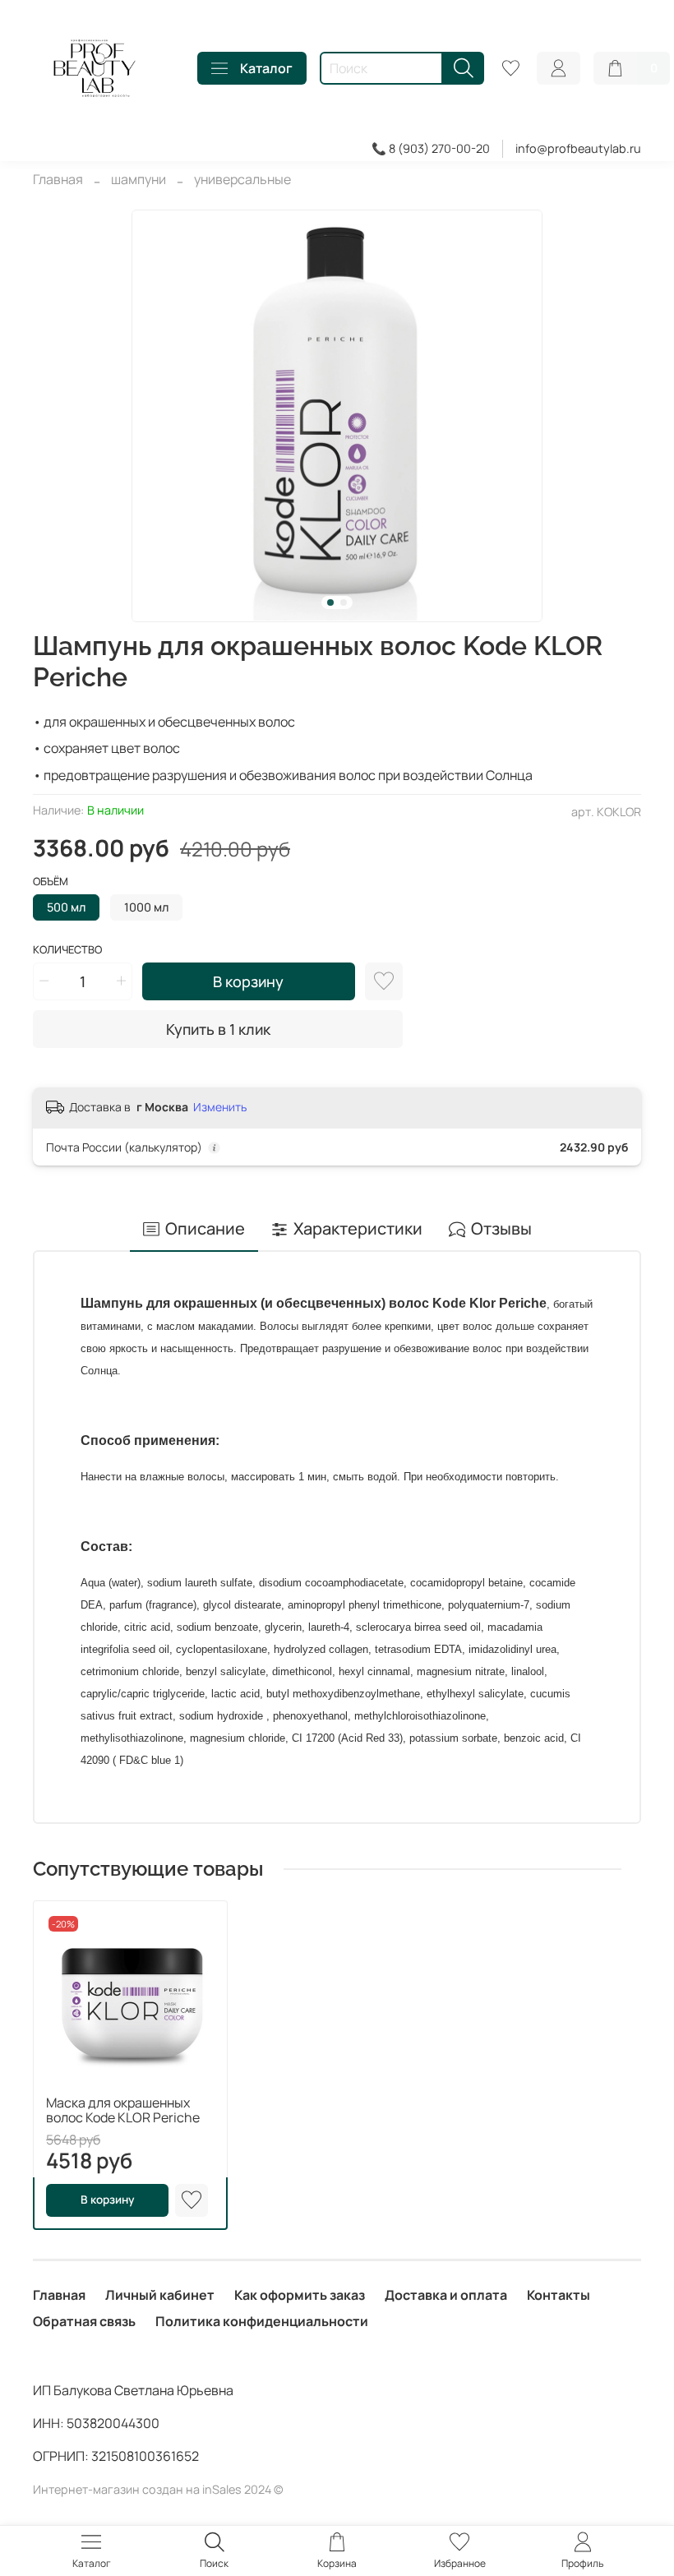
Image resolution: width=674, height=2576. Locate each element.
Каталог (266, 68)
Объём (51, 882)
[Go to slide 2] (344, 602)
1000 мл (146, 907)
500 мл (66, 907)
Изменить (220, 1107)
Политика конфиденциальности (262, 2321)
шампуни (138, 179)
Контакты (559, 2295)
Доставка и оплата (446, 2295)
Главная (58, 179)
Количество (67, 950)
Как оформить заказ (300, 2295)
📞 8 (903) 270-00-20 (431, 148)
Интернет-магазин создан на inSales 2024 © (158, 2489)
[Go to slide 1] (330, 602)
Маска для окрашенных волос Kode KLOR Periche (123, 2110)
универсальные (242, 179)
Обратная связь (84, 2321)
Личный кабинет (160, 2295)
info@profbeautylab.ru (578, 148)
